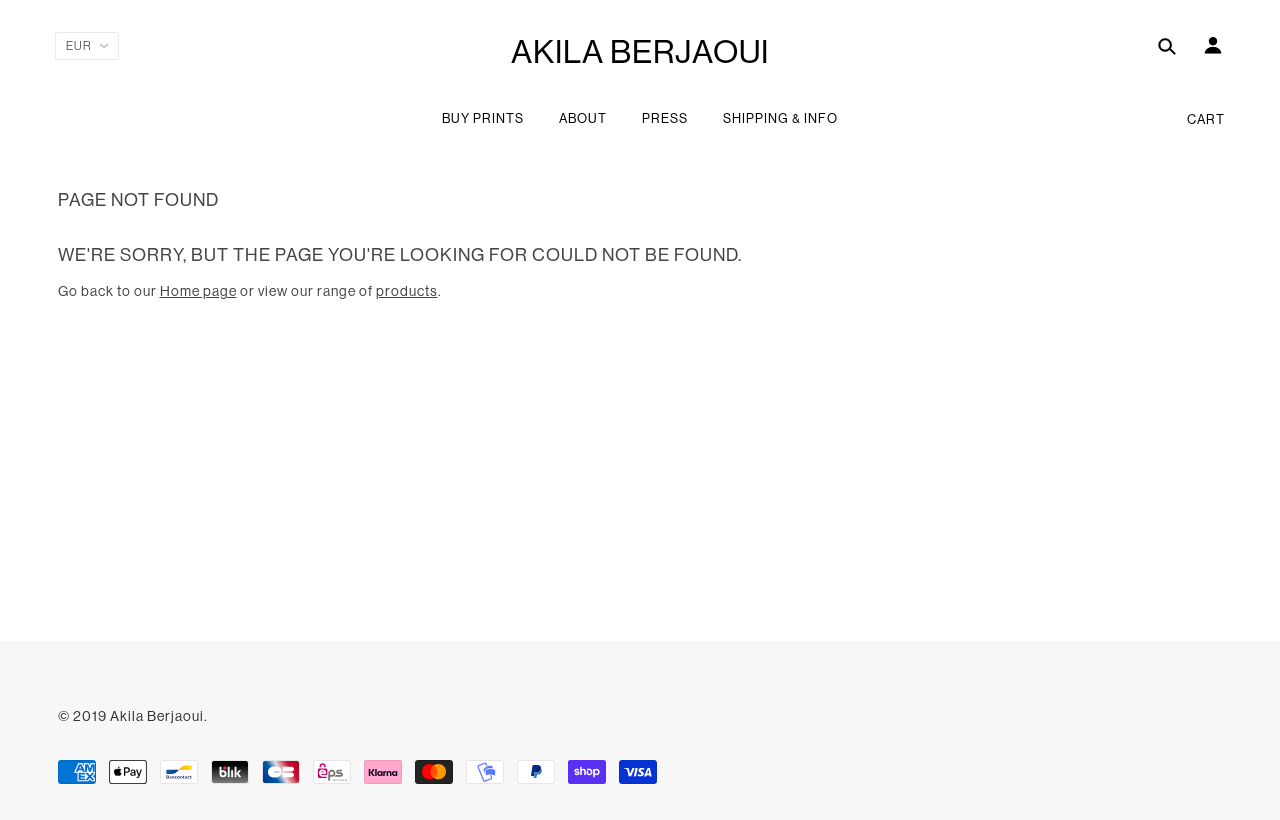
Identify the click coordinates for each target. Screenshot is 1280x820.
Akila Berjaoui (640, 51)
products (407, 291)
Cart (1206, 119)
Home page (198, 291)
